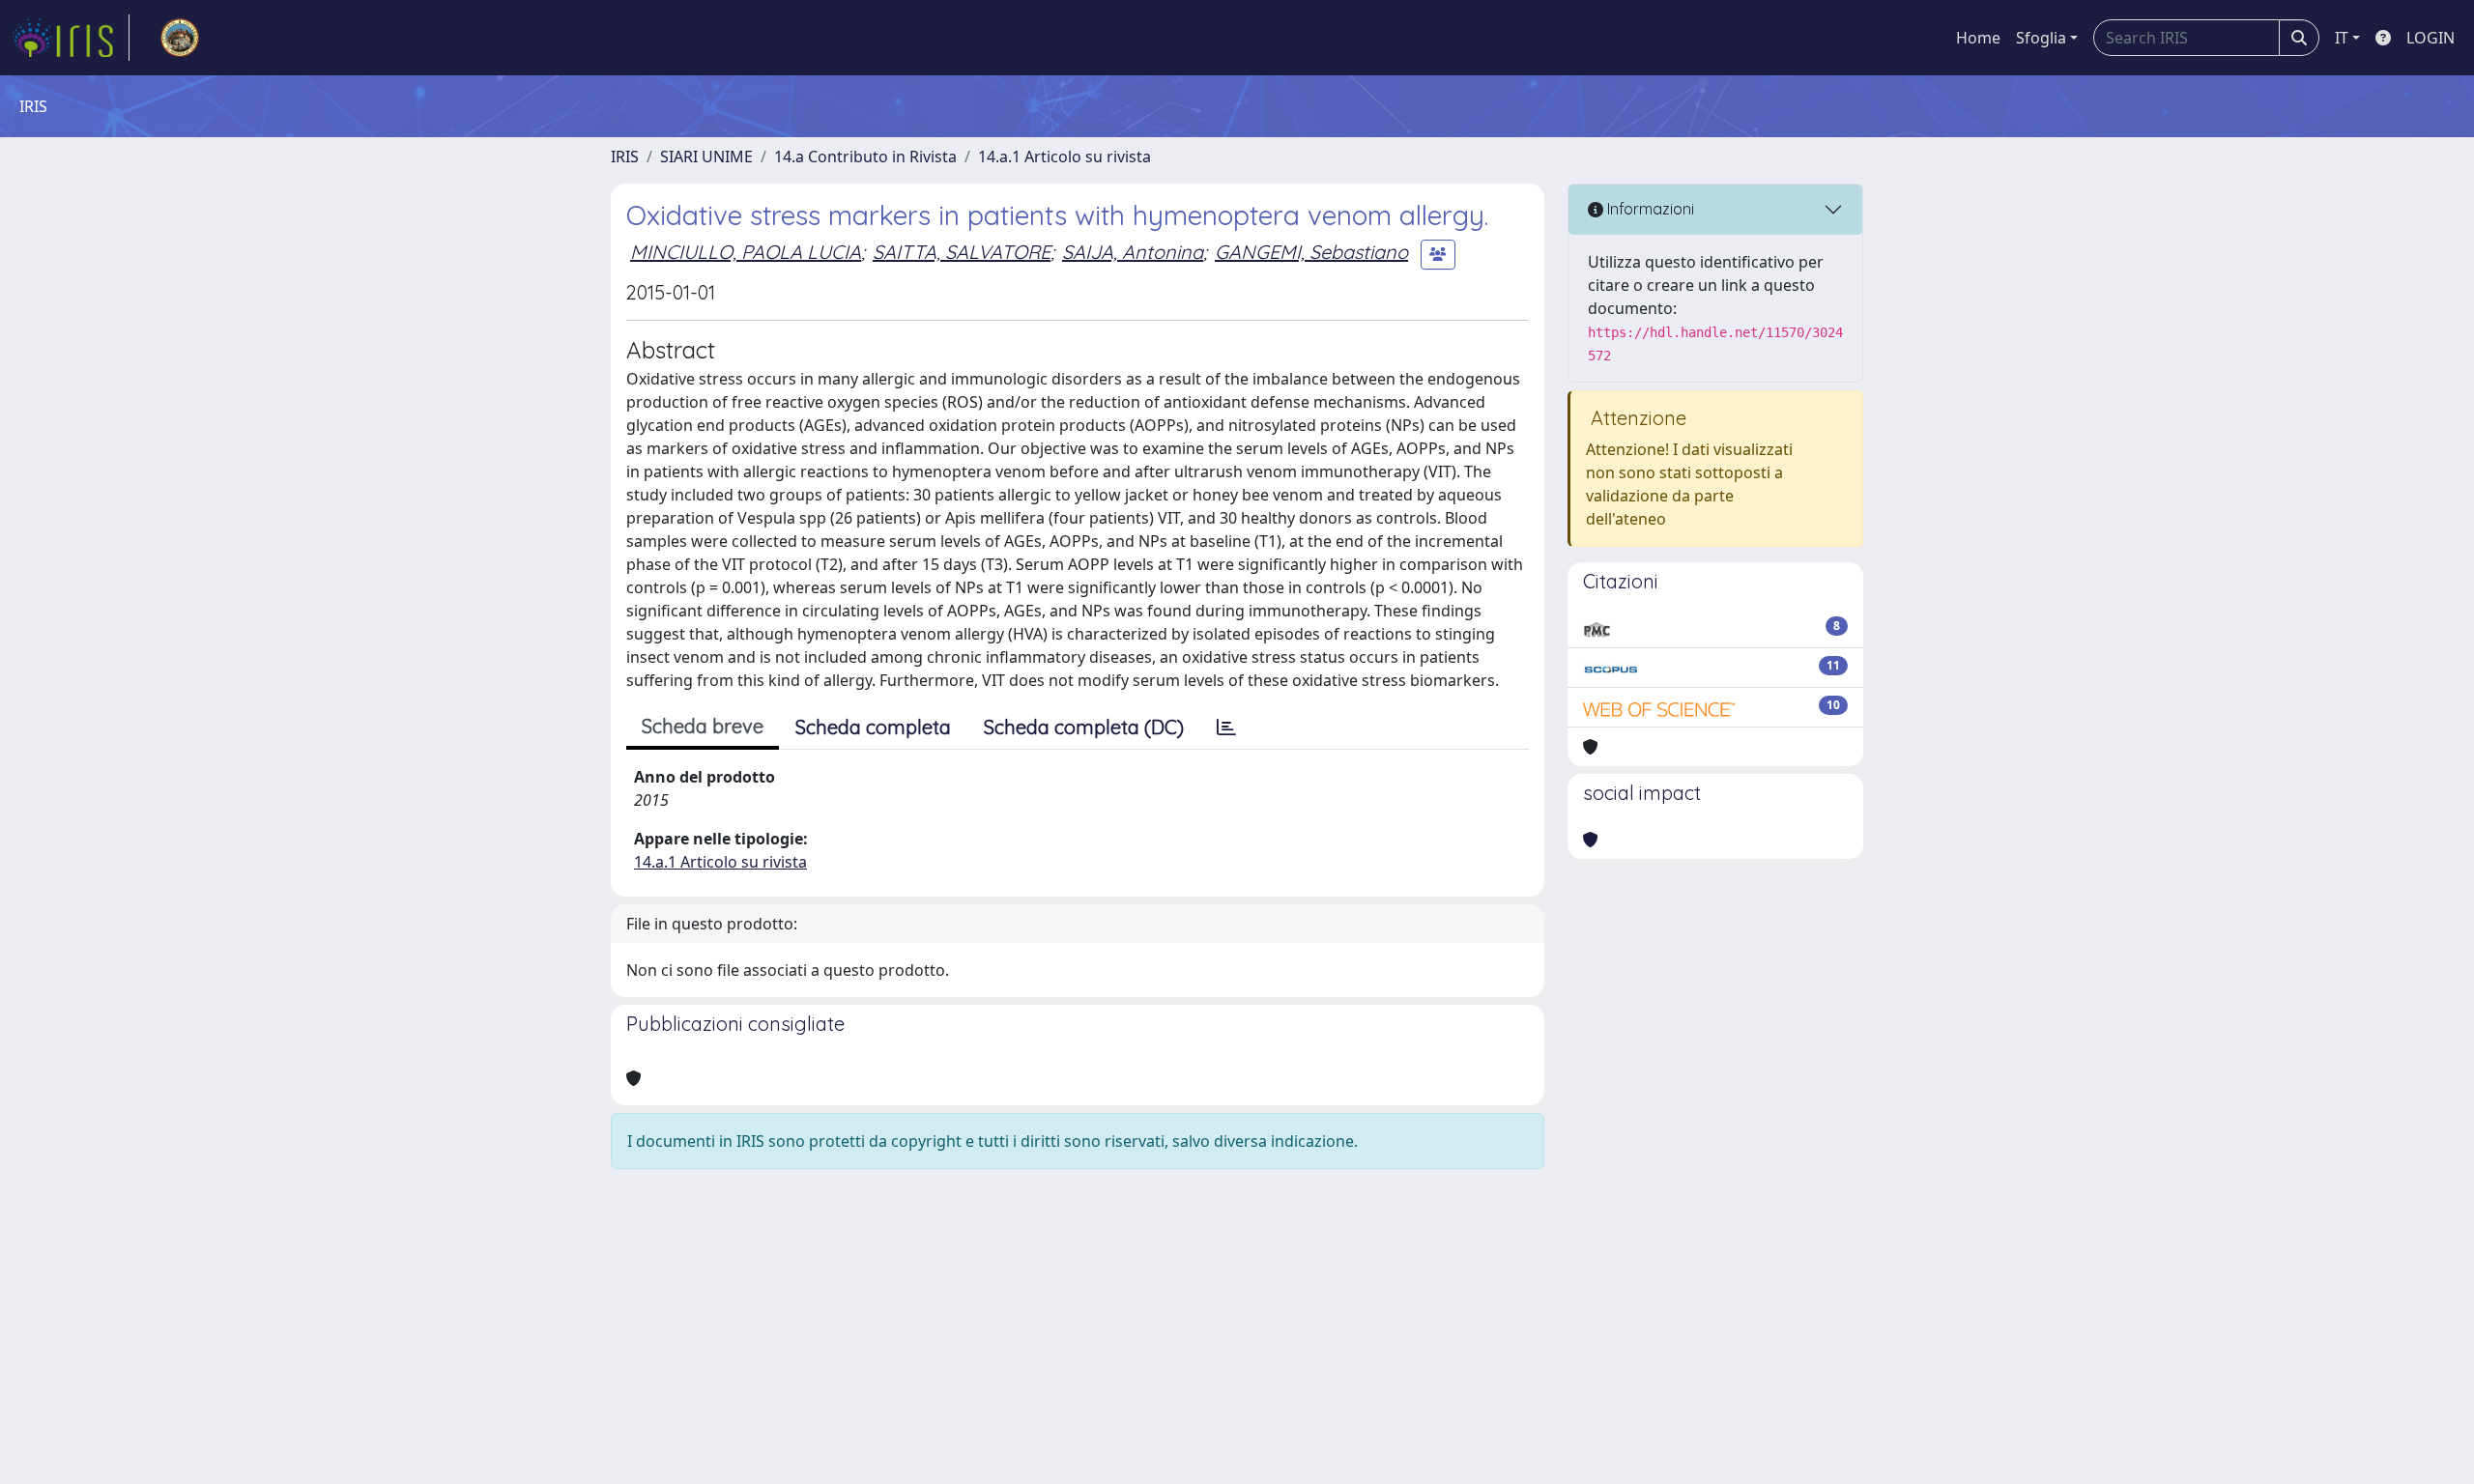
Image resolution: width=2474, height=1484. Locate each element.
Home (1978, 38)
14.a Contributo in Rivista (865, 157)
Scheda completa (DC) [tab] (1084, 727)
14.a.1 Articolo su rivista (1064, 157)
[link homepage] (71, 38)
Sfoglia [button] (2041, 38)
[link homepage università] (180, 38)
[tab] (1226, 728)
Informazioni (1649, 209)
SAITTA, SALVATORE (962, 252)
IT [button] (2342, 38)
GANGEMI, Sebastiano (1311, 252)
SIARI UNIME (706, 157)
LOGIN (2431, 38)
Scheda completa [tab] (873, 727)
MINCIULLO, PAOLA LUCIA (746, 252)
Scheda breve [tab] (703, 726)
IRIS (625, 157)
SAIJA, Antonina (1133, 252)
